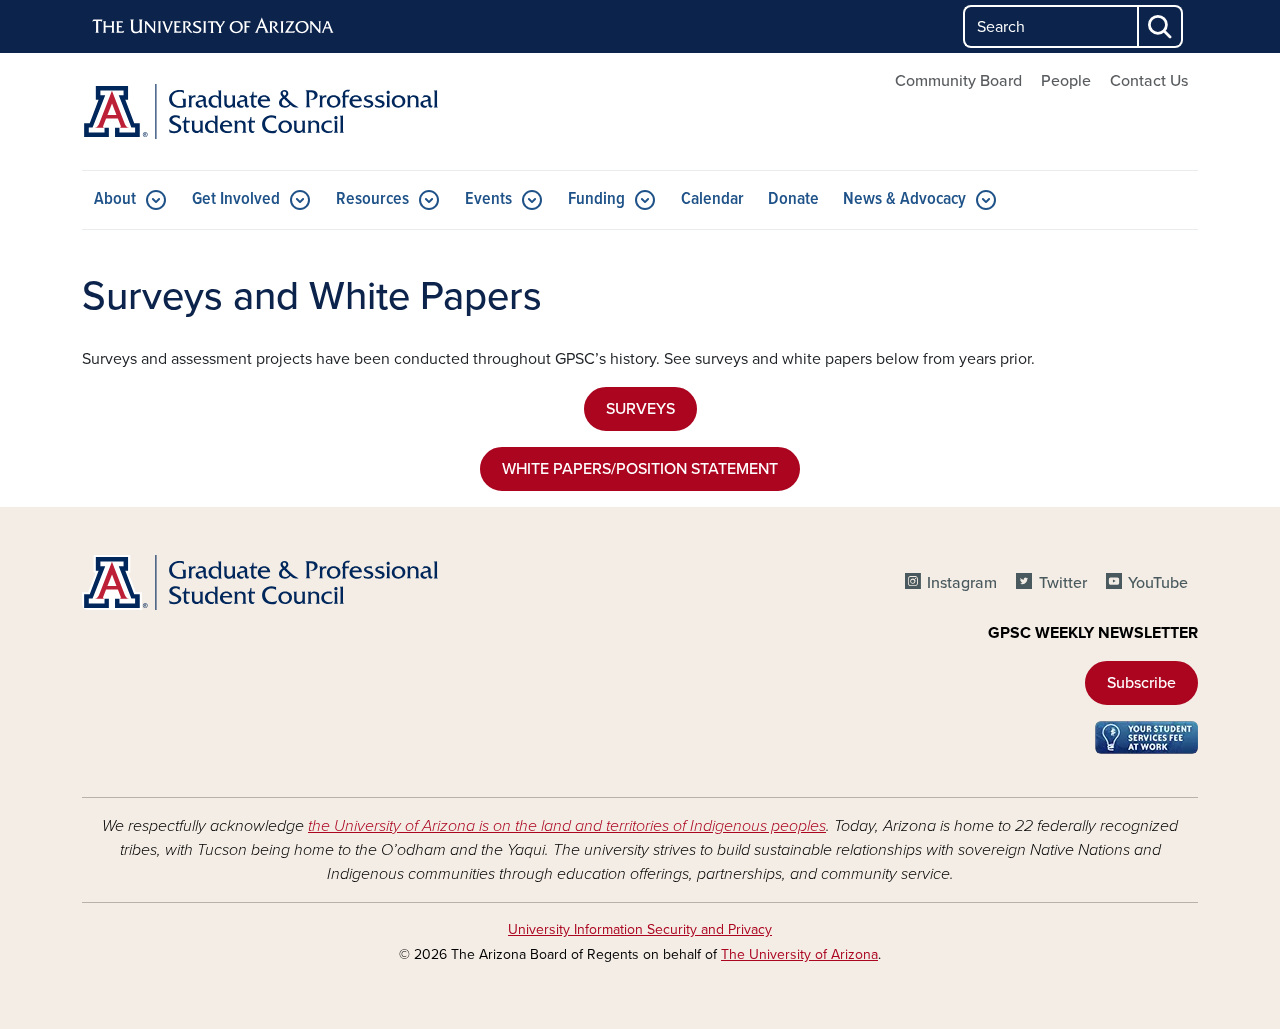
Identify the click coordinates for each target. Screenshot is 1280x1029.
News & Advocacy (904, 199)
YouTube (1158, 583)
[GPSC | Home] (260, 111)
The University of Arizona (799, 954)
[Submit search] (1161, 26)
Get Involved (236, 199)
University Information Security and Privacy (640, 929)
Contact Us (1149, 81)
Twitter (1062, 583)
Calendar (712, 199)
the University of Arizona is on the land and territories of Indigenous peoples (567, 826)
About (115, 199)
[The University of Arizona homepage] (214, 27)
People (1066, 81)
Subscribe (1141, 683)
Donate (793, 199)
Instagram (962, 583)
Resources (372, 199)
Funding (596, 199)
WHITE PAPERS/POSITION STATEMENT (640, 469)
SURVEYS (640, 409)
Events (488, 199)
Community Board (958, 81)
